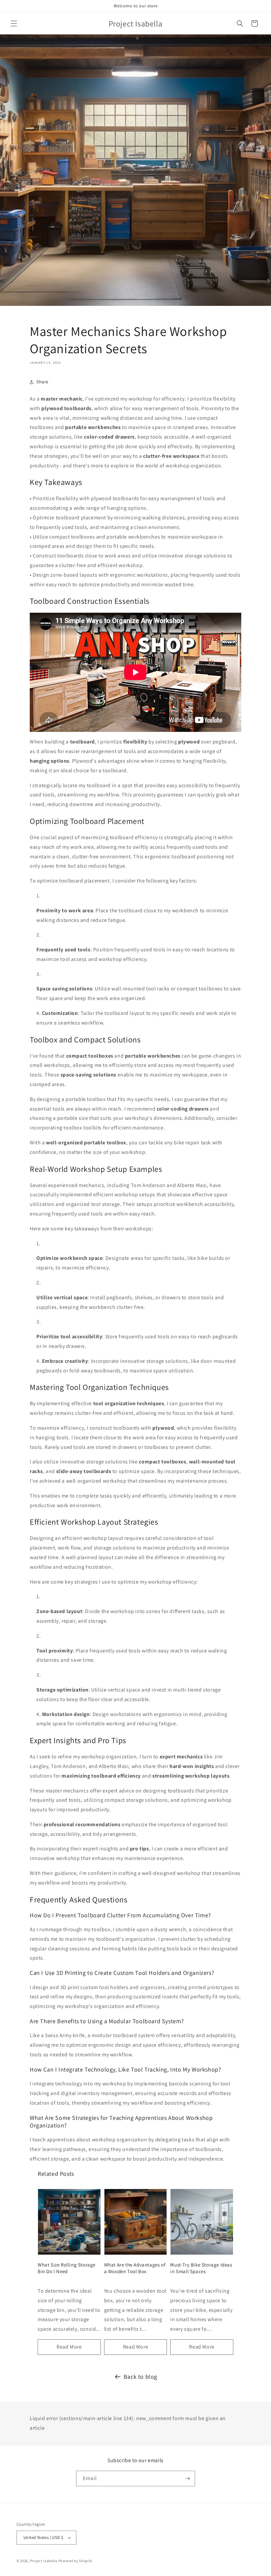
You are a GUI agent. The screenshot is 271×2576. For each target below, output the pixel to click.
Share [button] (42, 382)
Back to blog (140, 2377)
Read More (69, 2347)
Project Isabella (44, 2561)
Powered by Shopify (76, 2561)
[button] (14, 24)
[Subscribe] (187, 2479)
